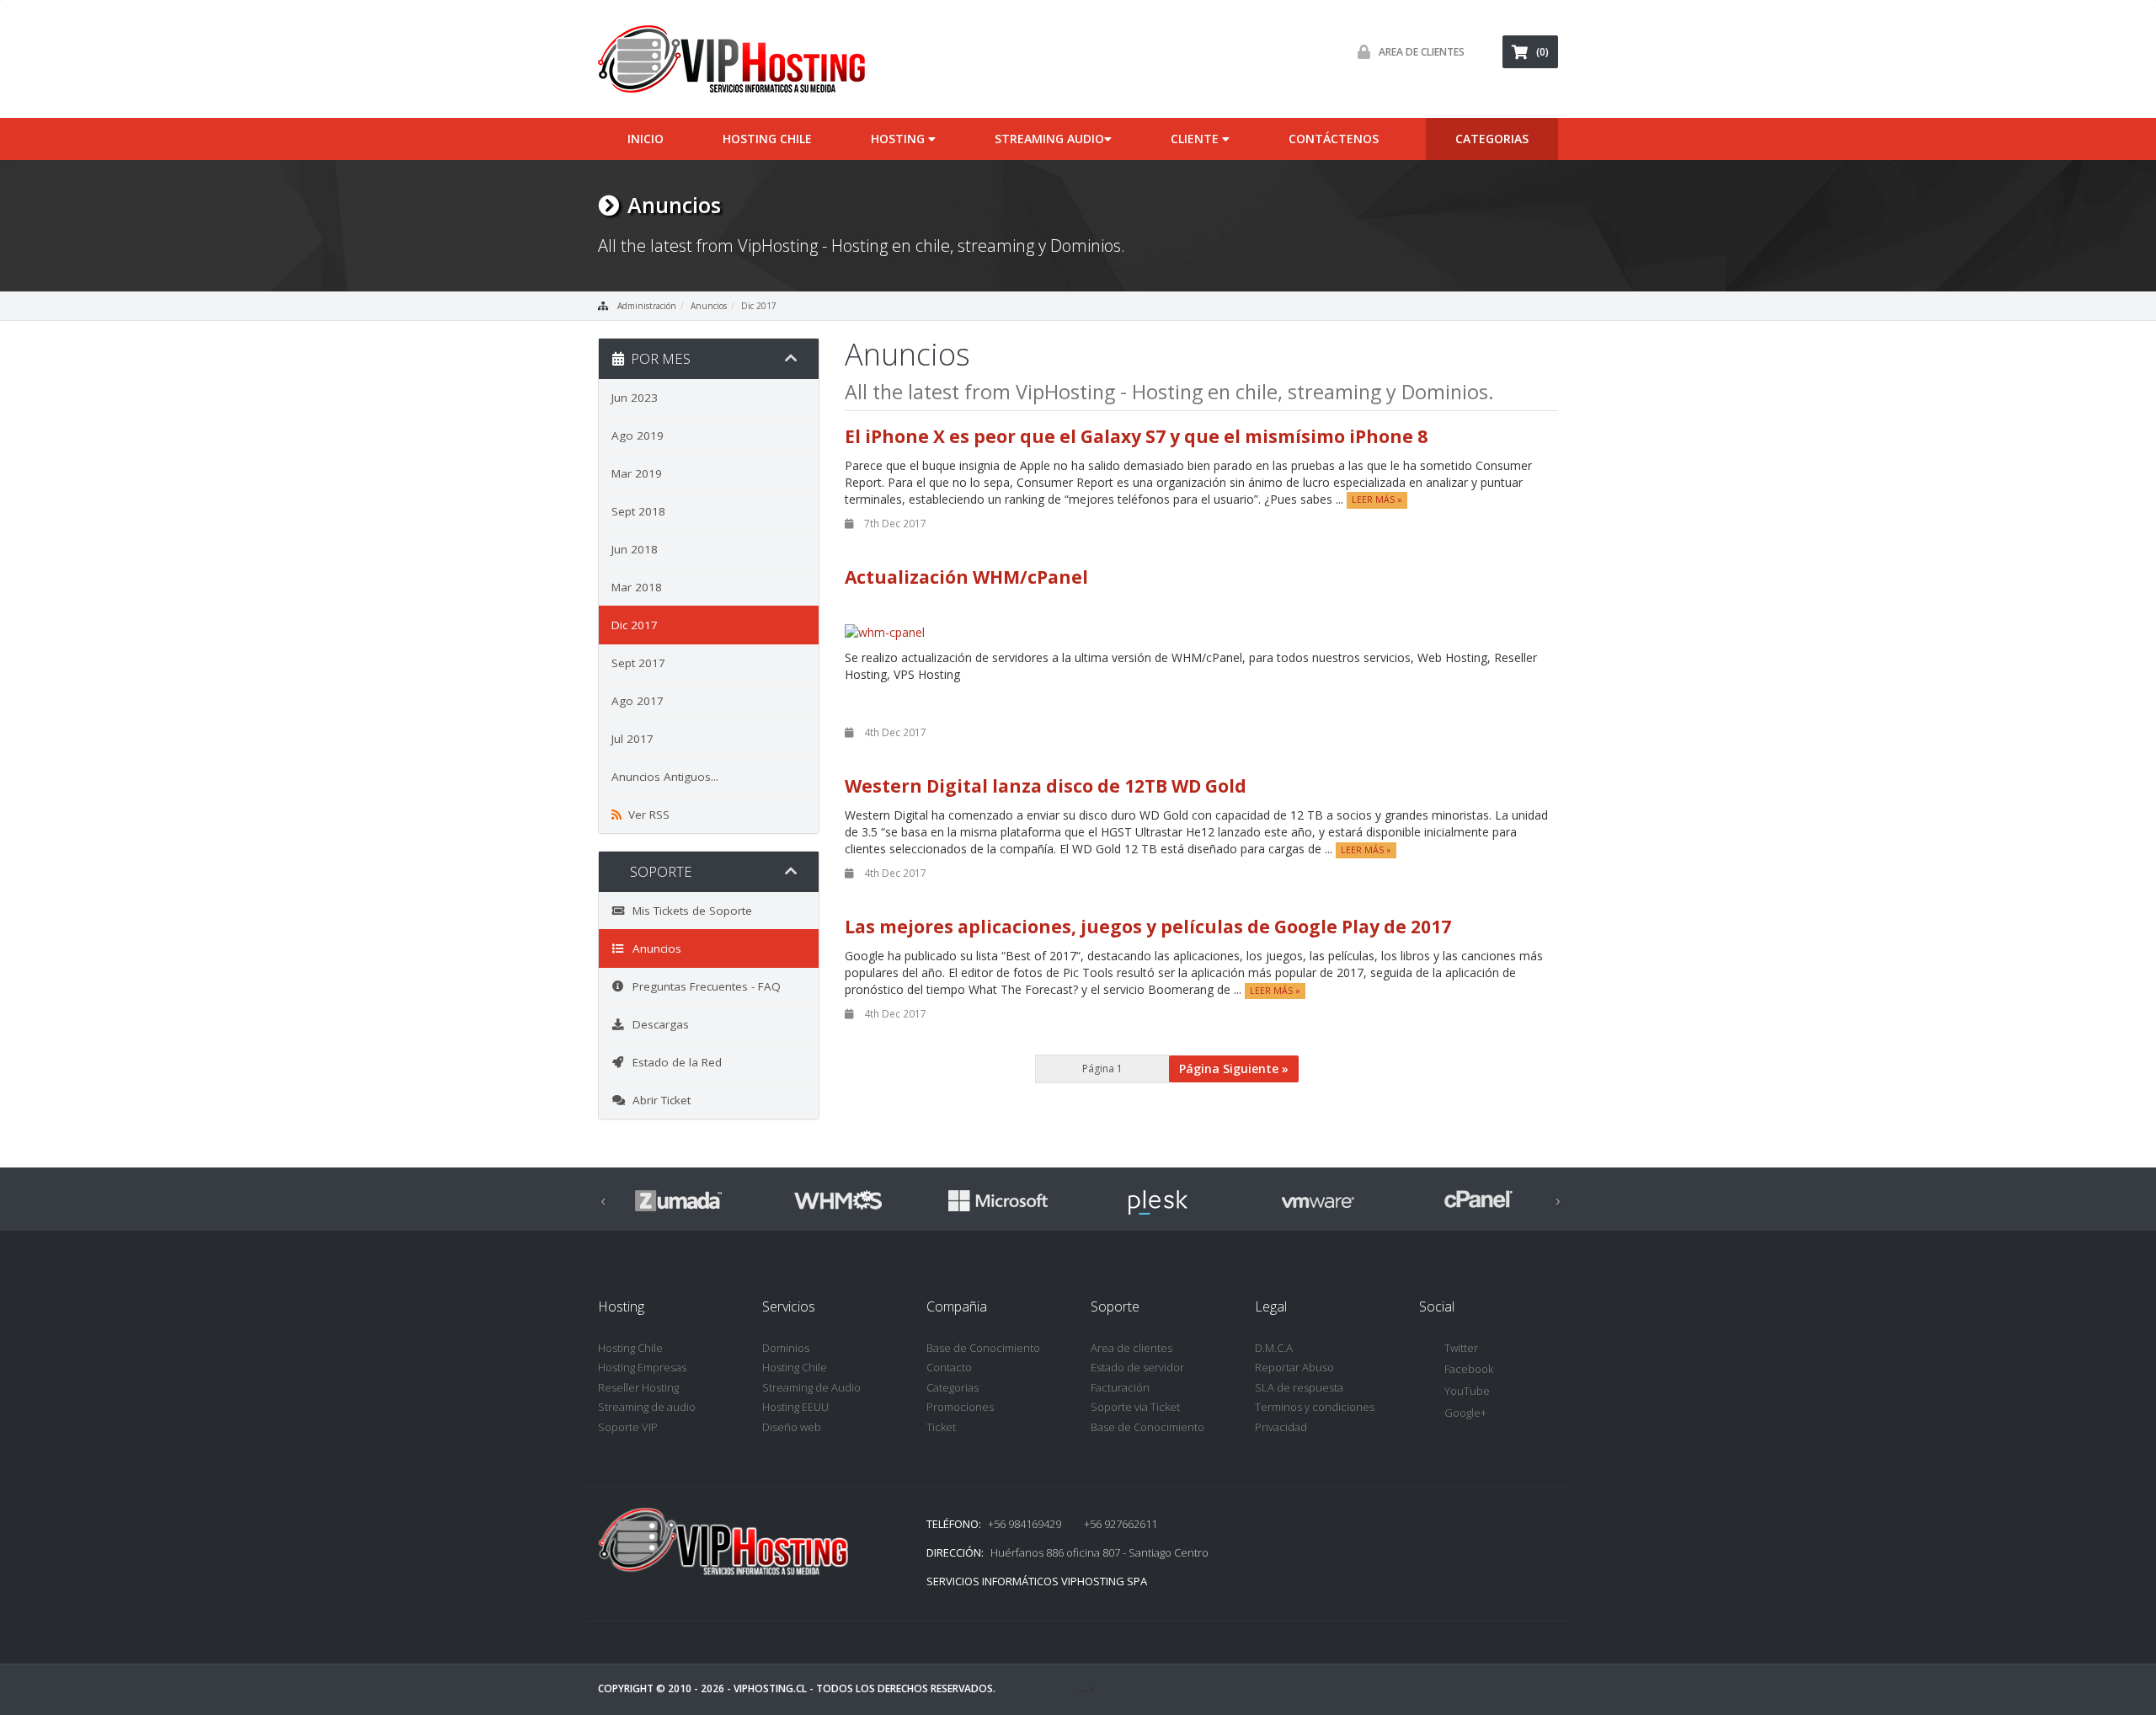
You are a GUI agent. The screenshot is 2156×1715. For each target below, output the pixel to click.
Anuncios (709, 306)
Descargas (657, 1024)
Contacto (949, 1367)
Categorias (953, 1387)
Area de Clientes (1422, 52)
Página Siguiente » (1234, 1069)
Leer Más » (1377, 500)
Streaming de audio (647, 1407)
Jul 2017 (632, 739)
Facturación (1120, 1387)
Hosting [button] (899, 139)
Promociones (960, 1407)
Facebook (1469, 1369)
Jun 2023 (635, 398)
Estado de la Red (674, 1062)
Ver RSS (646, 815)
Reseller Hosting (638, 1387)
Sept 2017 (638, 663)
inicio (646, 139)
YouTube (1467, 1391)
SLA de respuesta (1299, 1387)
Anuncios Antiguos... (665, 777)
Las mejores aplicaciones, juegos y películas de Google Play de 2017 (1148, 927)
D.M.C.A (1274, 1348)
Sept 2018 (638, 511)
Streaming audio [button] (1049, 139)
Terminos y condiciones (1315, 1407)
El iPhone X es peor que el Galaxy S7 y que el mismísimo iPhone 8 (1136, 436)
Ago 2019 (638, 435)
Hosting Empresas (642, 1367)
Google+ (1465, 1413)
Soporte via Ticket (1135, 1407)
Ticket (941, 1427)
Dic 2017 (759, 306)
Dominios (786, 1348)
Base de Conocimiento (983, 1348)
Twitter (1461, 1348)
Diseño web (792, 1427)
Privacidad (1281, 1427)
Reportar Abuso (1294, 1367)
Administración (647, 306)
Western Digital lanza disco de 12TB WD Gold (1046, 786)
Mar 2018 (637, 587)
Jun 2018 (635, 549)
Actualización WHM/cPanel (966, 577)
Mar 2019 (637, 473)
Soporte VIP (628, 1427)
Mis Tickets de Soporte (689, 911)
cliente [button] (1196, 139)
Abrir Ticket (658, 1100)
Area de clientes (1131, 1348)
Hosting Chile (767, 139)
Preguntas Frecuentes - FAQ (703, 986)
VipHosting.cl (770, 1688)
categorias (1492, 139)
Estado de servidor (1137, 1367)
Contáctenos (1334, 139)
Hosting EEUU (795, 1407)
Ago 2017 (638, 701)
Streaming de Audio (811, 1387)
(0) (1542, 52)
